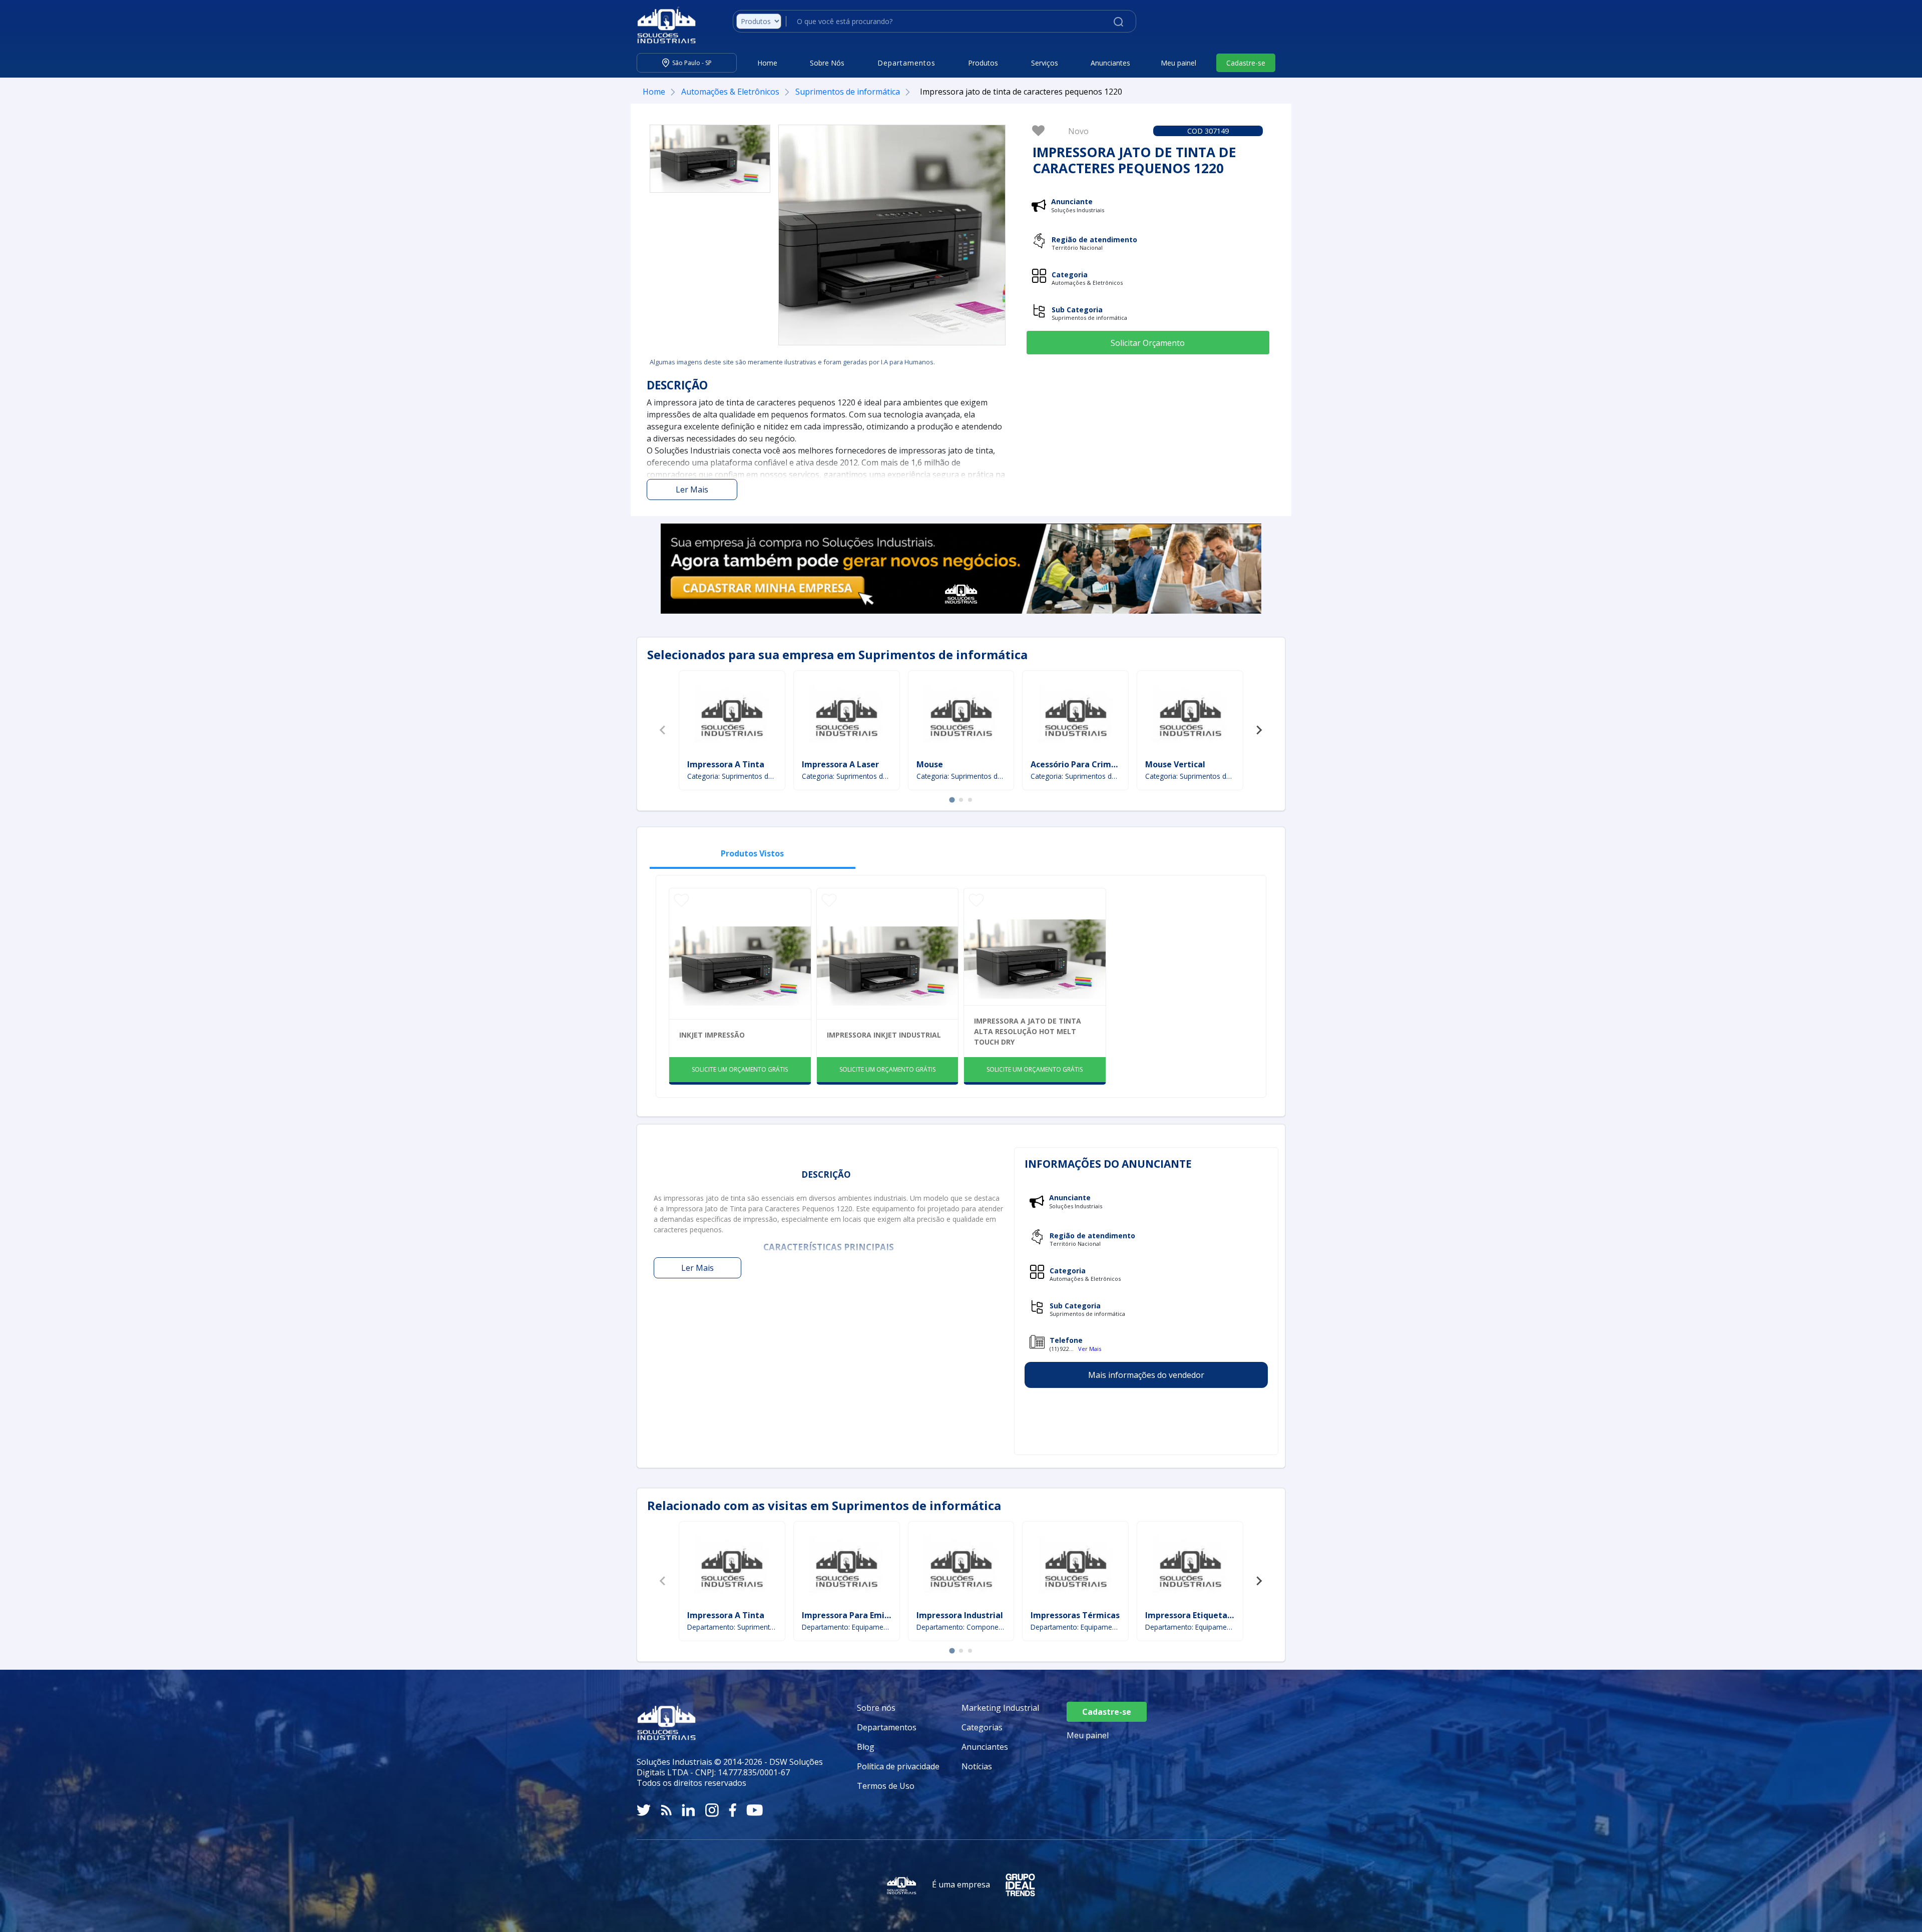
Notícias (977, 1766)
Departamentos (887, 1727)
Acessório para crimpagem (1085, 764)
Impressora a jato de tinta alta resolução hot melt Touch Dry (1028, 1031)
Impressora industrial (960, 1615)
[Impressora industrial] (961, 1567)
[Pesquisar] (1118, 21)
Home (767, 63)
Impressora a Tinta (726, 764)
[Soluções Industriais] (661, 25)
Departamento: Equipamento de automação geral (847, 1627)
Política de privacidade (898, 1766)
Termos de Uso (886, 1786)
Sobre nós (876, 1708)
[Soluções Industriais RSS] (666, 1810)
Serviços (1045, 63)
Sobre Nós (827, 63)
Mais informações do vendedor (1146, 1375)
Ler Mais (692, 490)
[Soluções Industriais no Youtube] (755, 1810)
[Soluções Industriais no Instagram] (712, 1810)
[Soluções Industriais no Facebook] (733, 1810)
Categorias (982, 1727)
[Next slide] (1259, 730)
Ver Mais (1090, 1349)
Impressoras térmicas (1075, 1615)
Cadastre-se (1246, 63)
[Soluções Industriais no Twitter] (644, 1810)
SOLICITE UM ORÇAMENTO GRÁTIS (740, 1069)
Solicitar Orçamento (1148, 343)
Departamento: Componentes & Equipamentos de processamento (961, 1627)
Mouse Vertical (1175, 764)
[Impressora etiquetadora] (1190, 1567)
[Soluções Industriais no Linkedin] (688, 1810)
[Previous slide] (663, 730)
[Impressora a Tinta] (732, 716)
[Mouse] (961, 716)
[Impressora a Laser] (846, 716)
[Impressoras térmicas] (1076, 1567)
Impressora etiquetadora (1195, 1615)
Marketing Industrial (1000, 1708)
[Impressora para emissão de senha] (846, 1567)
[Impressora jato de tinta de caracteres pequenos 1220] (710, 159)
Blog (866, 1747)
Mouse (930, 764)
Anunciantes (1110, 63)
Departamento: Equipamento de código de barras (1075, 1627)
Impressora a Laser (840, 764)
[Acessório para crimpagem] (1076, 716)
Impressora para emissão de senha (872, 1615)
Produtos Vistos (752, 853)
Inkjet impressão (712, 1035)
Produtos (983, 63)
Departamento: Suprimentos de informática (732, 1627)
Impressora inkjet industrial (884, 1035)
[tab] (952, 800)
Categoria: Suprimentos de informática (732, 776)
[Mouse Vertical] (1190, 716)
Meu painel (1178, 63)
